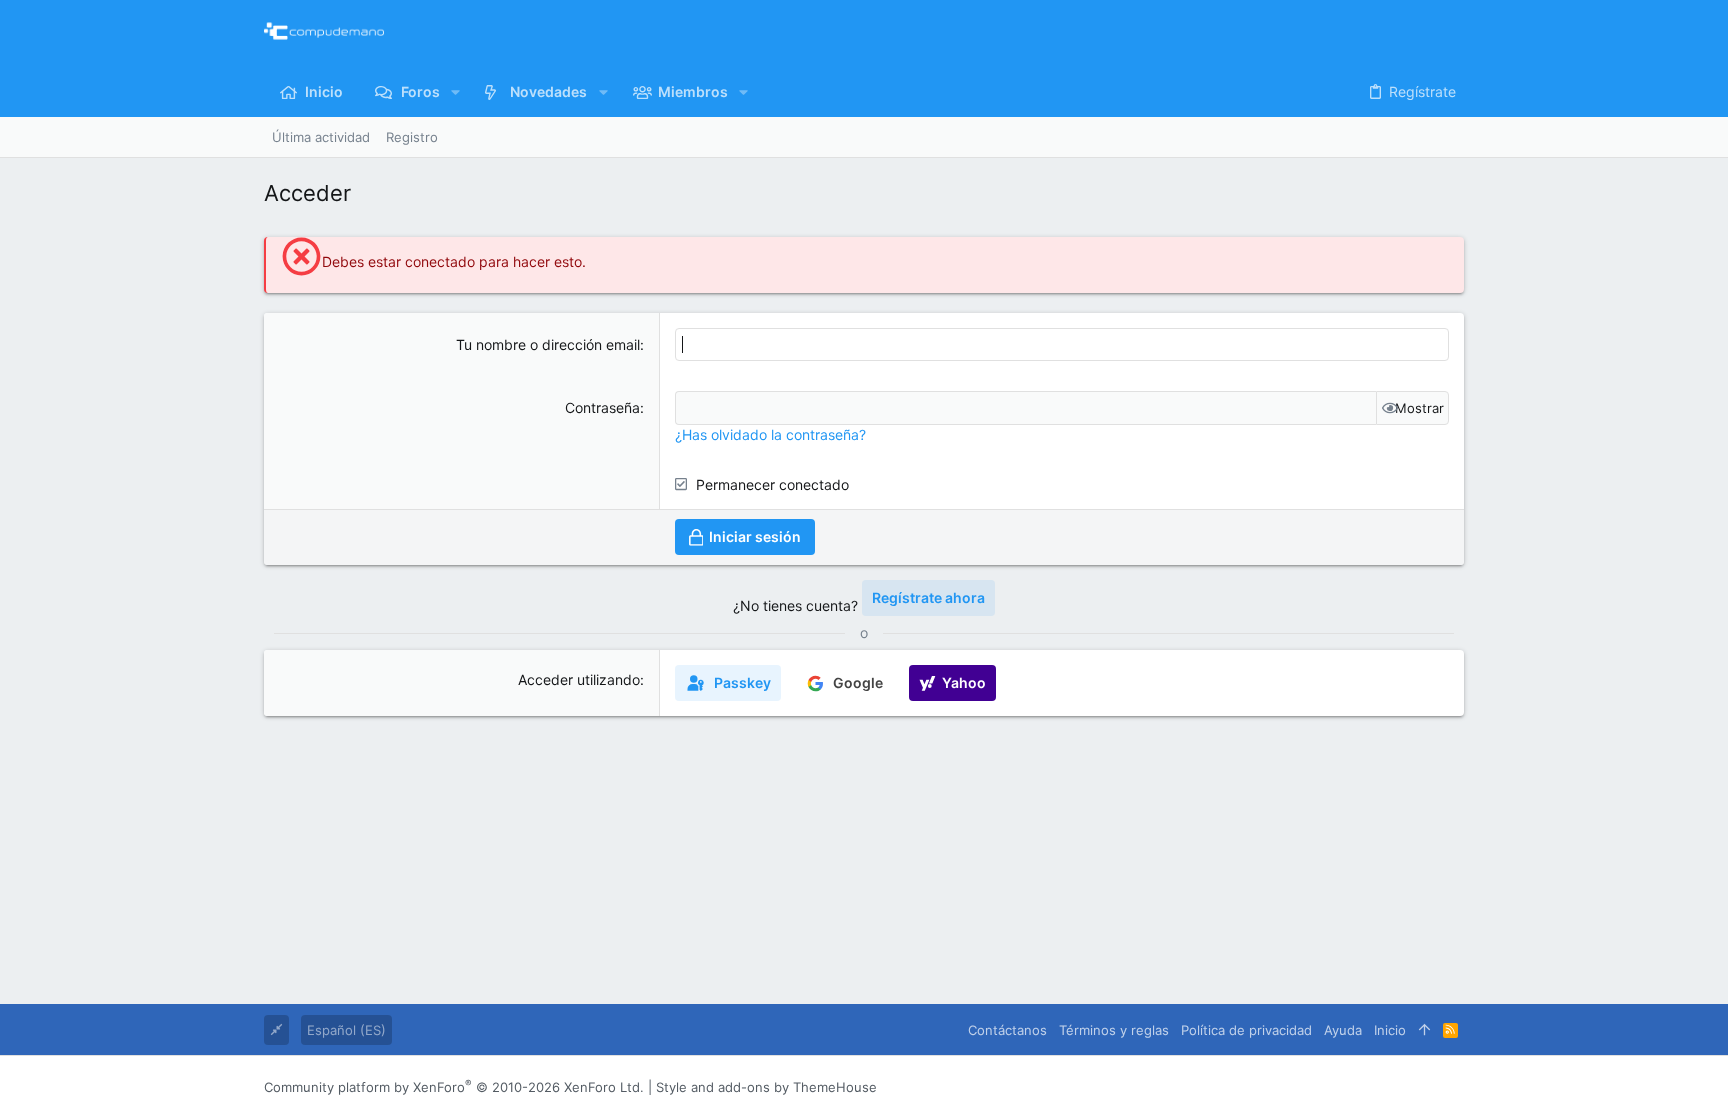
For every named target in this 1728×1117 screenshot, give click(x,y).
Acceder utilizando (579, 679)
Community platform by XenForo (454, 1087)
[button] (455, 92)
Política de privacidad (1246, 1030)
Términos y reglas (1114, 1030)
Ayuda (1343, 1030)
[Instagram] (1365, 1086)
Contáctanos (1007, 1030)
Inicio (1390, 1030)
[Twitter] (1425, 1086)
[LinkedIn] (1395, 1086)
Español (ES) (346, 1030)
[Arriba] (1424, 1030)
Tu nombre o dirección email (548, 344)
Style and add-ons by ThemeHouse (766, 1087)
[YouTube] (1455, 1086)
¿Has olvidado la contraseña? (770, 434)
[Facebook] (1335, 1086)
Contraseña (602, 407)
